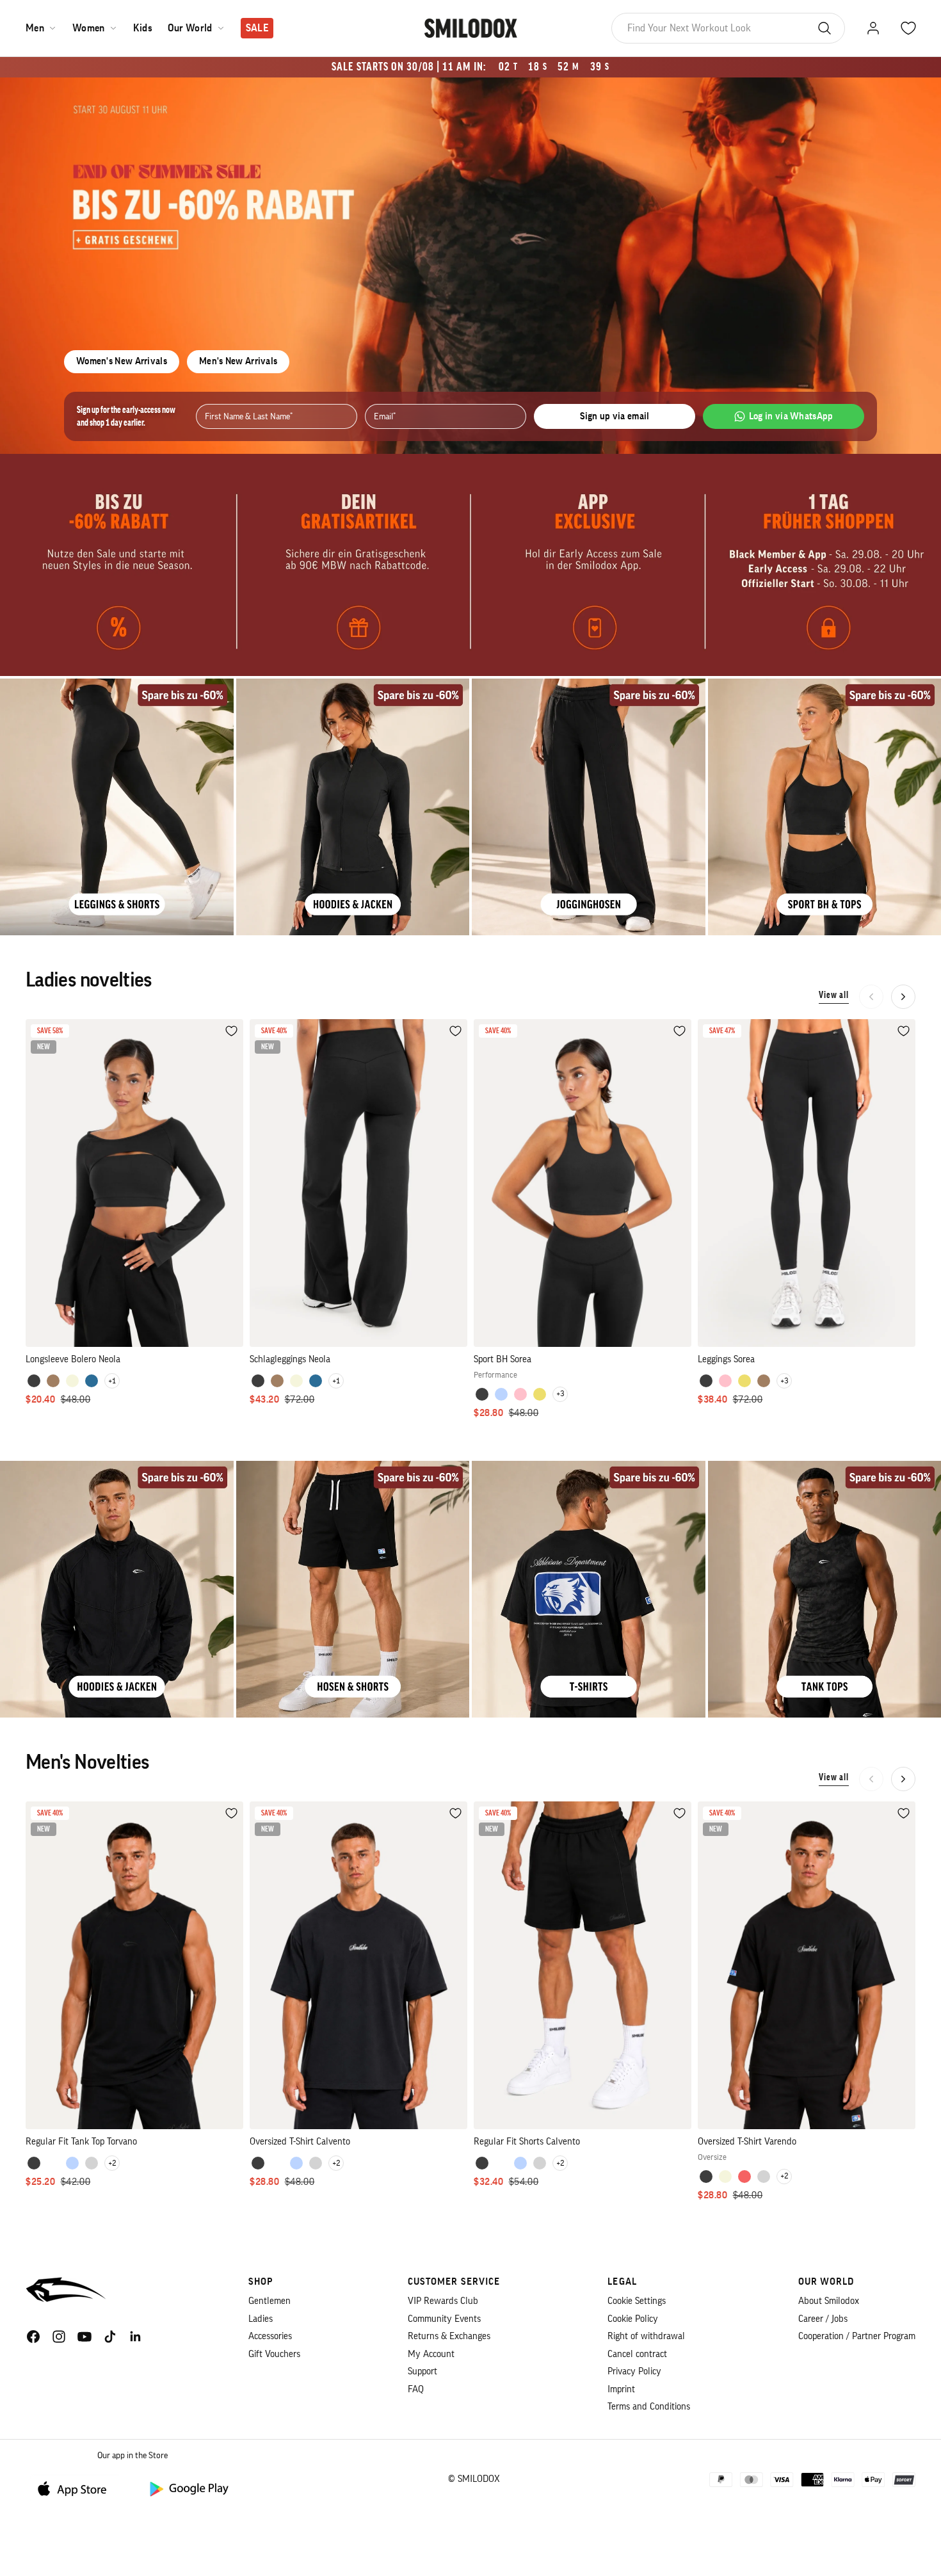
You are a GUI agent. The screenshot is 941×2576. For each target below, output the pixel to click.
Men (35, 28)
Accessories (270, 2336)
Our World (190, 28)
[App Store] (77, 2488)
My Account (431, 2354)
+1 (112, 1381)
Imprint (621, 2389)
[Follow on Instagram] (59, 2337)
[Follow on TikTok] (110, 2337)
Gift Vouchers (274, 2354)
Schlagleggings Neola (290, 1359)
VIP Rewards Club (443, 2301)
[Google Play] (188, 2488)
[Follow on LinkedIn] (136, 2337)
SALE (257, 28)
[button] (903, 997)
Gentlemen (269, 2301)
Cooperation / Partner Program (857, 2336)
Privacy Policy (634, 2371)
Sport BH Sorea (503, 1359)
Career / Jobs (823, 2319)
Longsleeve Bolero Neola (73, 1359)
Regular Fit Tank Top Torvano (81, 2142)
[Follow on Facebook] (33, 2337)
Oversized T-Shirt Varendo (747, 2142)
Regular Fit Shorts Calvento (527, 2142)
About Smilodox (829, 2301)
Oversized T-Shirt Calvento (300, 2142)
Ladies (261, 2319)
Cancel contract (637, 2354)
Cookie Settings (637, 2301)
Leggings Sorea (726, 1359)
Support (422, 2371)
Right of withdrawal (646, 2336)
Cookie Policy (633, 2319)
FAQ (416, 2389)
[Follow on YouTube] (84, 2337)
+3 (560, 1394)
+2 (112, 2163)
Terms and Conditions (649, 2407)
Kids (143, 28)
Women (89, 28)
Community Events (444, 2319)
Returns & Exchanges (449, 2336)
